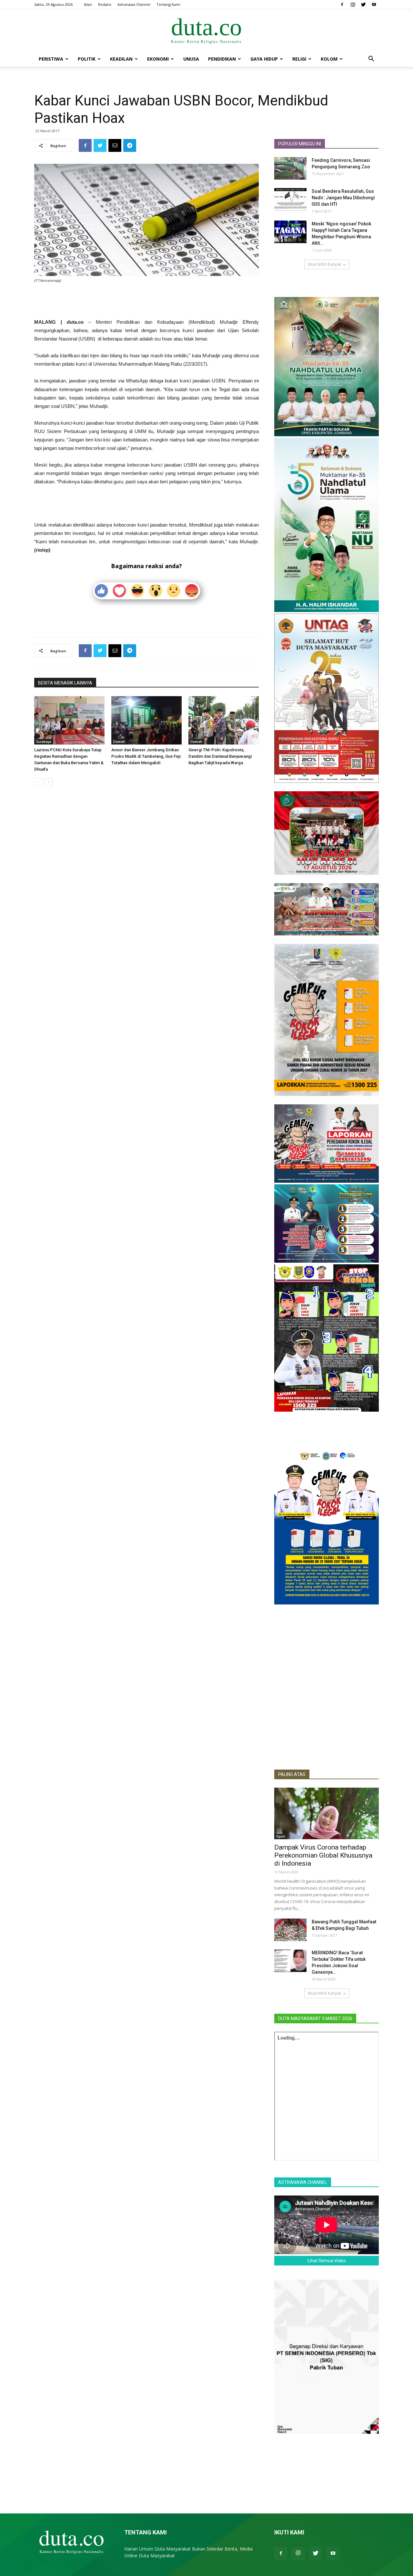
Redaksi (105, 4)
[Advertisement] (146, 301)
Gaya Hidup (264, 59)
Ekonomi (158, 59)
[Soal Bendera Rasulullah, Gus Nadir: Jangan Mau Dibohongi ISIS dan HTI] (290, 199)
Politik (87, 59)
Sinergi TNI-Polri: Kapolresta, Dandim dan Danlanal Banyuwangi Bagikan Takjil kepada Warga (220, 756)
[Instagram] (353, 5)
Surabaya (44, 742)
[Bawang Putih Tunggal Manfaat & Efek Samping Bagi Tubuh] (290, 1930)
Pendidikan (222, 59)
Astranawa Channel (134, 4)
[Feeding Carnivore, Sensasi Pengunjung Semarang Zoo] (290, 168)
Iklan (88, 4)
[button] (371, 59)
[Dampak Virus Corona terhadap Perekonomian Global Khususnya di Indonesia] (327, 1813)
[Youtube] (374, 5)
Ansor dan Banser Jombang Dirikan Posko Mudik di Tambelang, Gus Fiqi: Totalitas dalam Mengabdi (146, 756)
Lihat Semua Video (327, 2261)
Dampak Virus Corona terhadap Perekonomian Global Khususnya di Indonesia (323, 1855)
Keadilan (121, 59)
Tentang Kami (168, 4)
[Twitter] (363, 5)
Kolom (329, 59)
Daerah (119, 742)
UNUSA (191, 59)
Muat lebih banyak (324, 264)
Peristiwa (51, 59)
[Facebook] (342, 5)
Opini (281, 1836)
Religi (299, 59)
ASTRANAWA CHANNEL (303, 2182)
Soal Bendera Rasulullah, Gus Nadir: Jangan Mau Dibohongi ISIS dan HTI (343, 198)
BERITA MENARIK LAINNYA (65, 683)
